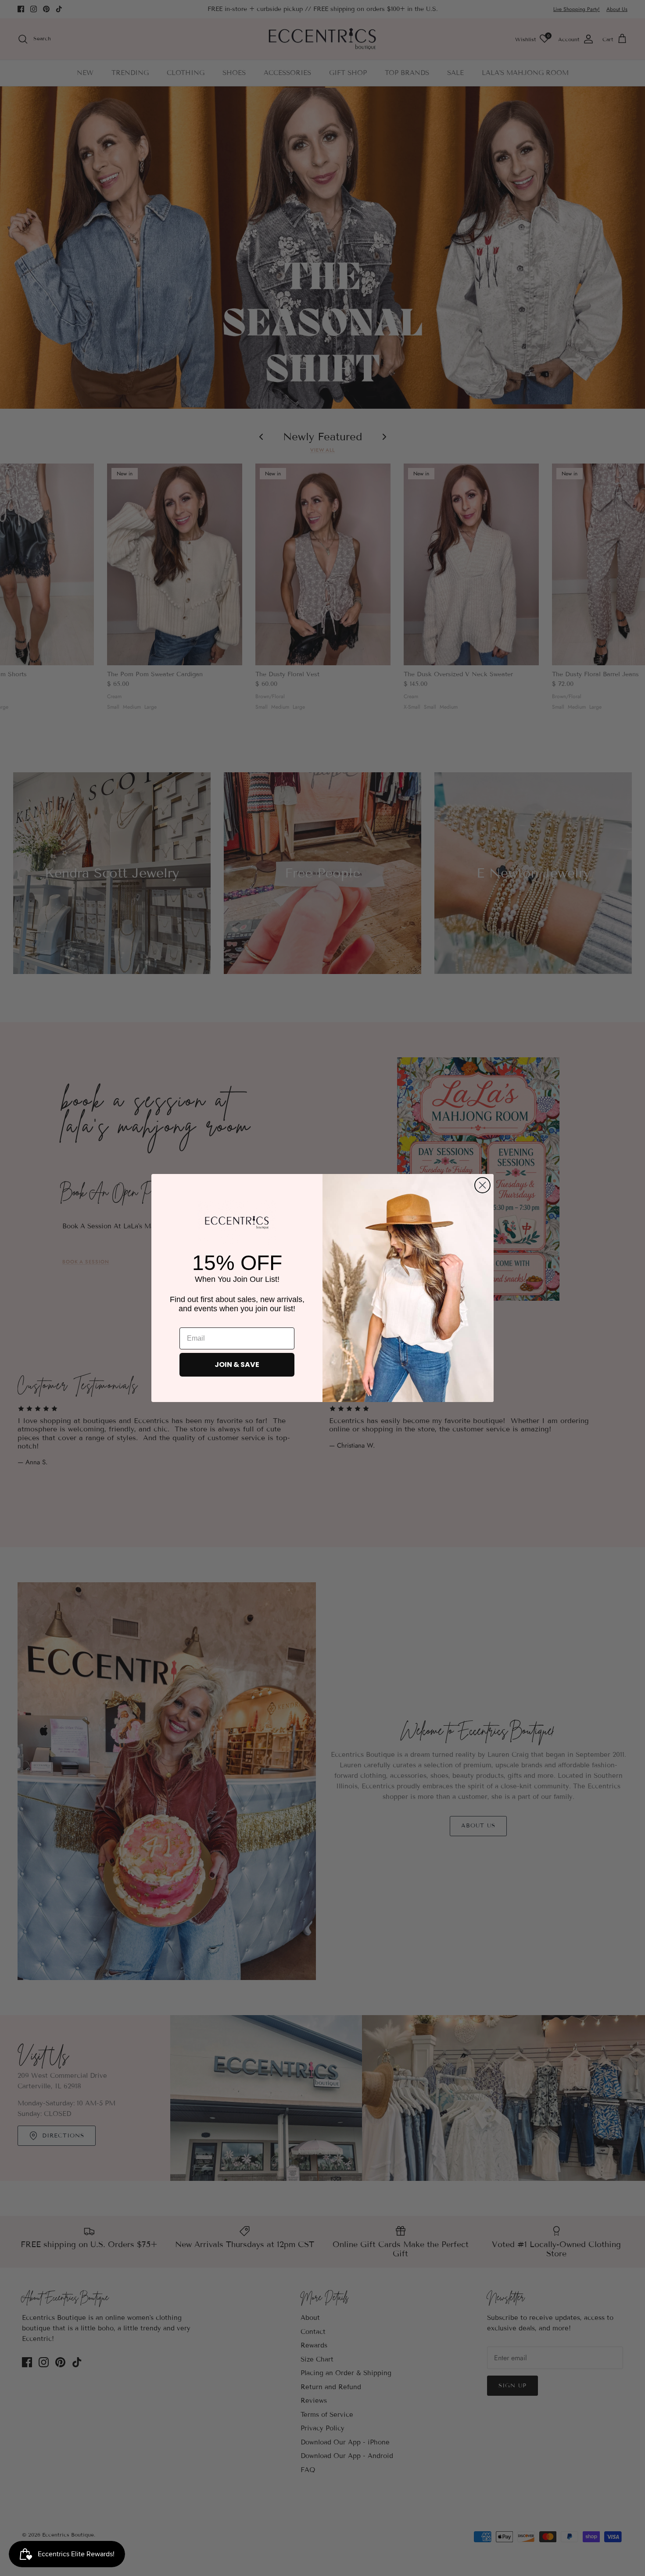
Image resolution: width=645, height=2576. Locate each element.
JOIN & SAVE (237, 1365)
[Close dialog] (482, 1185)
